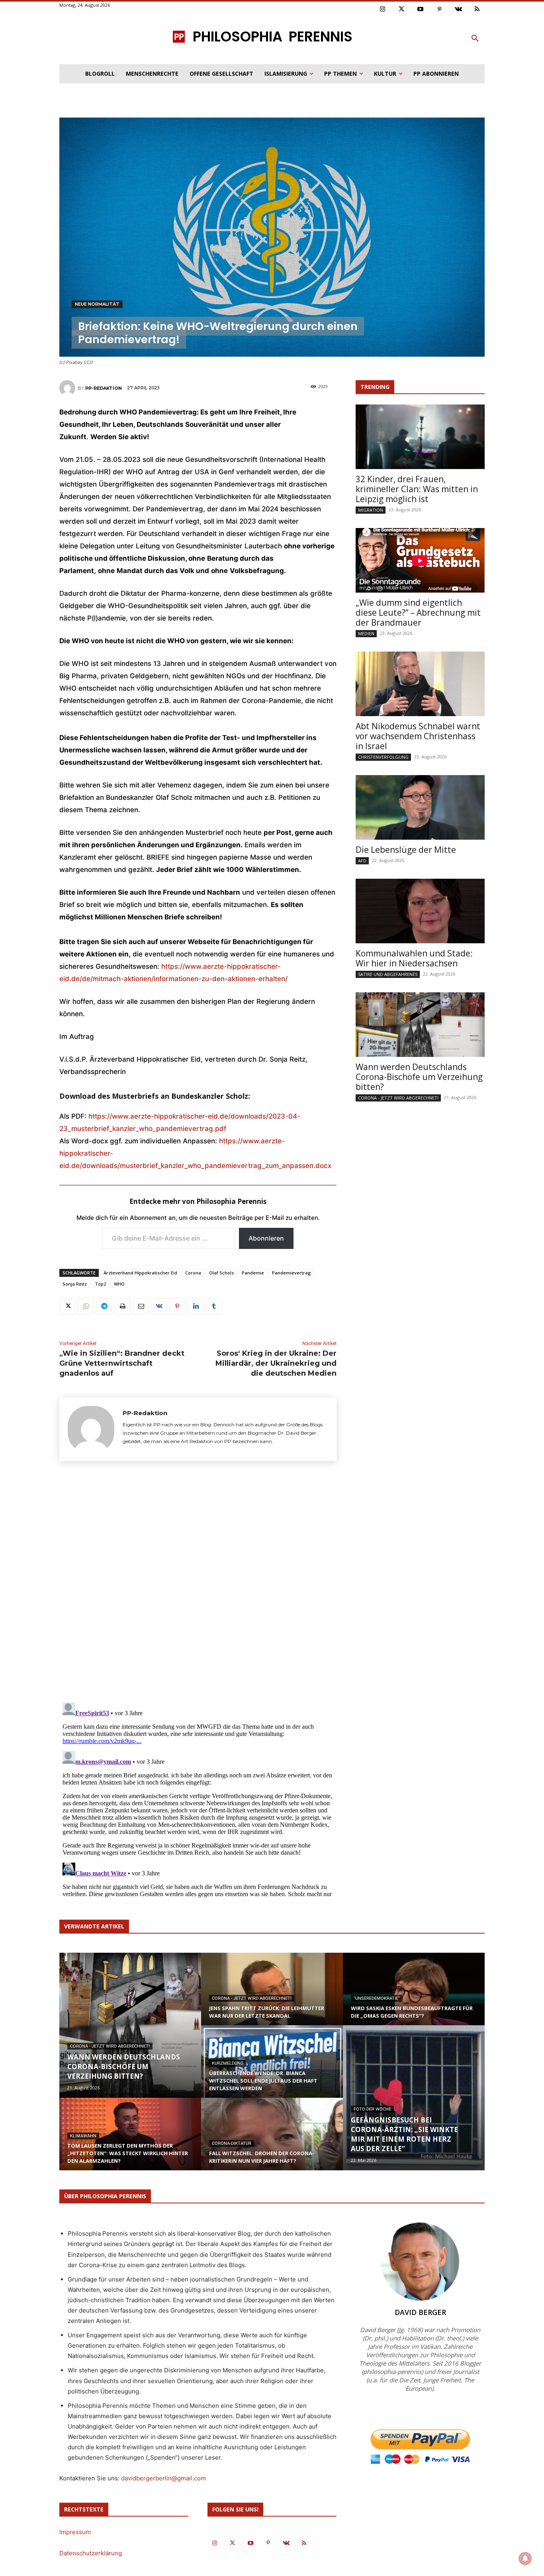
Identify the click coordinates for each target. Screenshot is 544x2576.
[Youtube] (421, 10)
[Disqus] (198, 1584)
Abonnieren (266, 1238)
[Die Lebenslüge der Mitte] (420, 807)
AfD (362, 861)
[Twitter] (402, 10)
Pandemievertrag (292, 1273)
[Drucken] (122, 1306)
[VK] (159, 1306)
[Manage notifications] (525, 2558)
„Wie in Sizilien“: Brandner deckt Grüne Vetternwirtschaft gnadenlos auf (122, 1363)
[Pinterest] (440, 10)
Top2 (100, 1284)
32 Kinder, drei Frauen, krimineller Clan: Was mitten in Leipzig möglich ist (417, 489)
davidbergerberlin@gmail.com (163, 2478)
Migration (371, 510)
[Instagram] (383, 10)
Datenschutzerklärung (91, 2553)
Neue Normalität (97, 304)
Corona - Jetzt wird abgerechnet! (398, 1098)
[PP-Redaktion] (68, 388)
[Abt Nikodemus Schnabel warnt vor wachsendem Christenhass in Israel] (420, 684)
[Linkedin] (196, 1306)
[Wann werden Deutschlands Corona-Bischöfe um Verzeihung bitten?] (420, 1025)
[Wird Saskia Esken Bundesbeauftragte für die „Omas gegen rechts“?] (414, 1997)
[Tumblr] (214, 1306)
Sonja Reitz (75, 1284)
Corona (193, 1273)
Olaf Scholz (221, 1273)
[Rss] (477, 10)
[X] (67, 1306)
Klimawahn (83, 2136)
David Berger (420, 2312)
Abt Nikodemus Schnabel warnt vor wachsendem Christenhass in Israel (418, 736)
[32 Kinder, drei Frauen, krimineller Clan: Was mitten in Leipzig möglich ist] (420, 437)
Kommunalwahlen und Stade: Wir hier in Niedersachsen (414, 958)
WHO (119, 1284)
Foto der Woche (372, 2109)
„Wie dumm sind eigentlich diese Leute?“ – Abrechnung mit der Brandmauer (418, 613)
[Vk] (458, 10)
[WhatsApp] (86, 1306)
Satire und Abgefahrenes (388, 974)
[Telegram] (104, 1306)
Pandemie (253, 1273)
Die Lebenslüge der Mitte (406, 850)
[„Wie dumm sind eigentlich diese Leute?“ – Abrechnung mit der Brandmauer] (420, 560)
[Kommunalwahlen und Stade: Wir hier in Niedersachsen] (420, 911)
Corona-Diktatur (232, 2143)
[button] (475, 39)
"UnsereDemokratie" (377, 1998)
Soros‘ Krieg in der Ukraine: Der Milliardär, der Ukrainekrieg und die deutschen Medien (276, 1363)
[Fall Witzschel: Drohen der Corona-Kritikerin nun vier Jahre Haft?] (272, 2142)
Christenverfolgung (383, 757)
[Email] (141, 1306)
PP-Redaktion (104, 388)
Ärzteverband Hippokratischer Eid (140, 1273)
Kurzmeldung (228, 2063)
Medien (366, 633)
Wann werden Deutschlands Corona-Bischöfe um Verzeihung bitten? (419, 1077)
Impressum (75, 2532)
